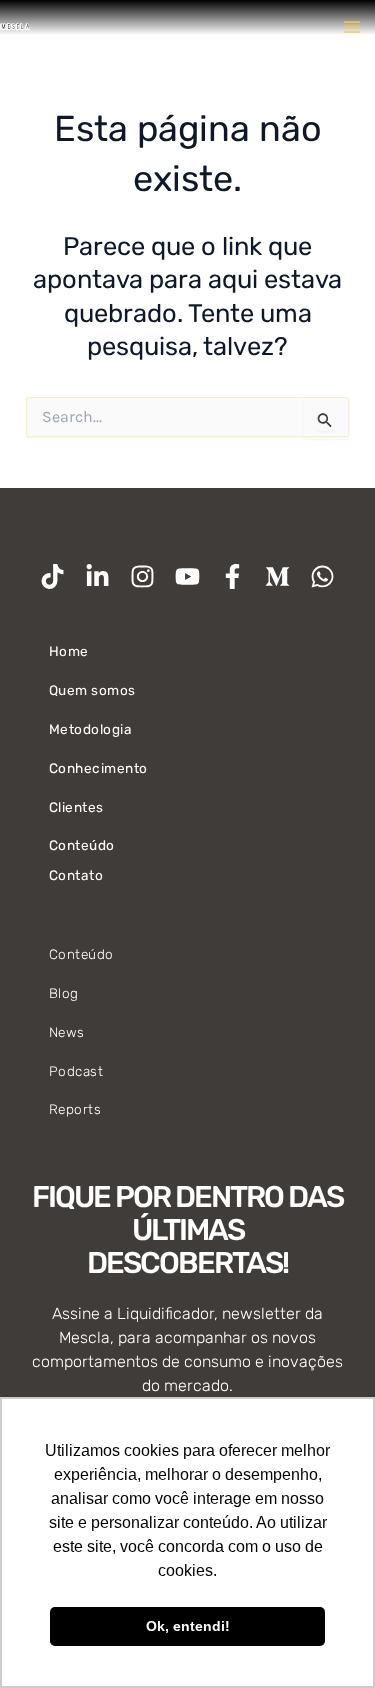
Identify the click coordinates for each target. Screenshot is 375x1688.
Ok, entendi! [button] (188, 1626)
